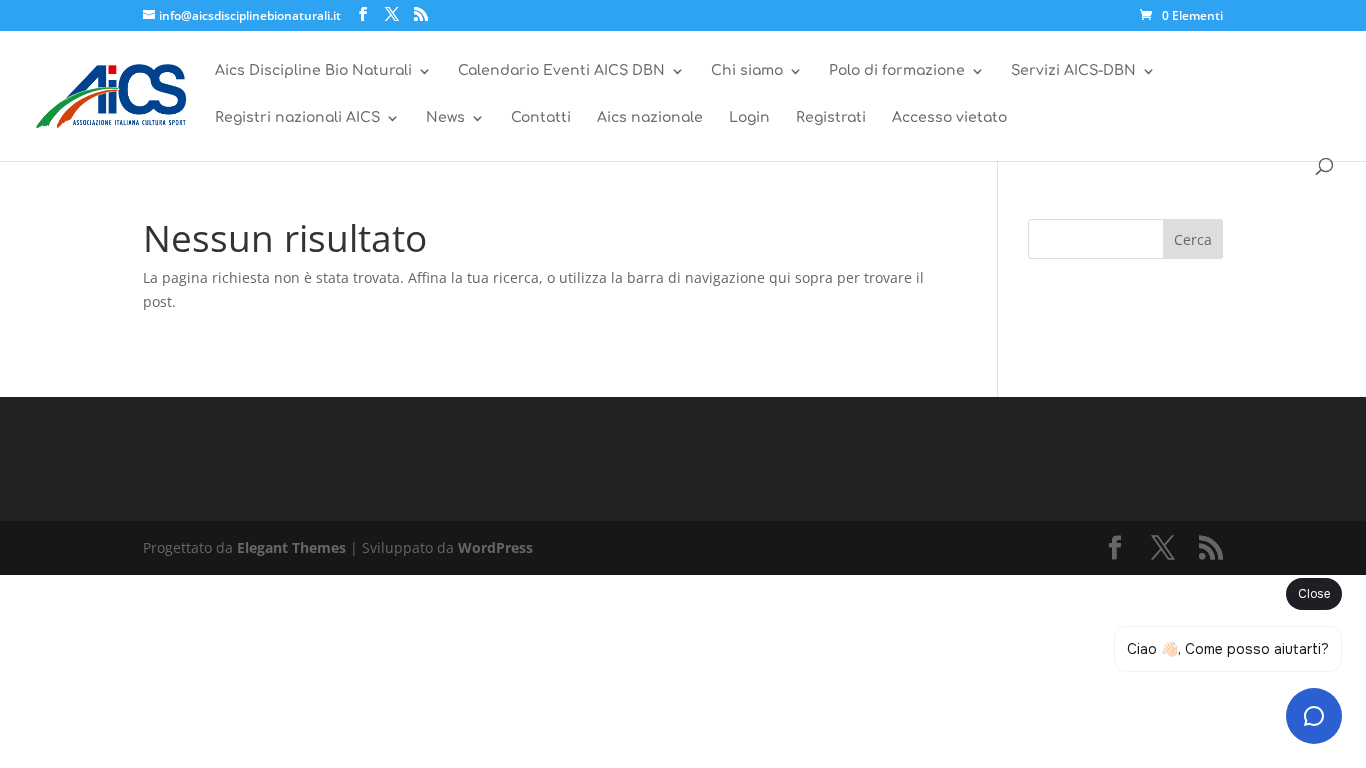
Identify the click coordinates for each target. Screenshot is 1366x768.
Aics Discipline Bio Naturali (313, 71)
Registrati (831, 118)
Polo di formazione (897, 71)
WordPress (495, 547)
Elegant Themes (291, 547)
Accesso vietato (949, 118)
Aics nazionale (650, 118)
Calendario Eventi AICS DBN (561, 71)
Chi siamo (747, 71)
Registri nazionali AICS (297, 118)
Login (749, 118)
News (445, 118)
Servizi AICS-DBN (1073, 71)
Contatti (541, 118)
